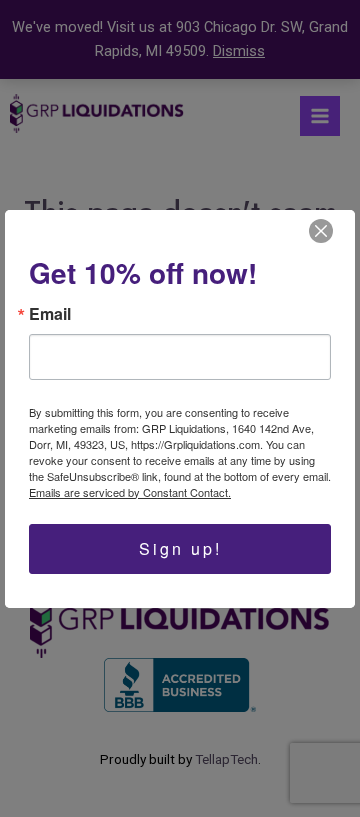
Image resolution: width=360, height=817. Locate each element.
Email (50, 314)
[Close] (321, 231)
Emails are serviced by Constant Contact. (130, 492)
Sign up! (180, 548)
